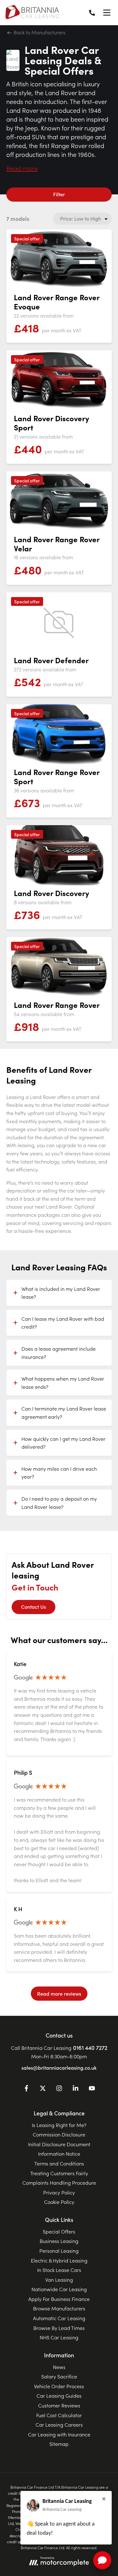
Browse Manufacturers (59, 2308)
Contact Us (34, 1607)
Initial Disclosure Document (59, 2144)
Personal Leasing (59, 2251)
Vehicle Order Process (59, 2386)
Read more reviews (59, 1993)
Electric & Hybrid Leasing (59, 2260)
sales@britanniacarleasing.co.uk (59, 2067)
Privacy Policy (59, 2192)
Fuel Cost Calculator (59, 2415)
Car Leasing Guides (59, 2395)
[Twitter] (43, 2089)
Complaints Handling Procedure (59, 2182)
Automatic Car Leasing (59, 2318)
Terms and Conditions (59, 2163)
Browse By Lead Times (59, 2328)
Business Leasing (59, 2241)
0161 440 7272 (90, 2047)
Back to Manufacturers (39, 32)
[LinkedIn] (76, 2089)
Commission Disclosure (59, 2134)
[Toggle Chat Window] (102, 2560)
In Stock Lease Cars (59, 2270)
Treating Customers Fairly (59, 2173)
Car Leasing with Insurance (59, 2434)
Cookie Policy (59, 2202)
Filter (59, 194)
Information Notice (59, 2153)
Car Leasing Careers (59, 2424)
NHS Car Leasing (59, 2337)
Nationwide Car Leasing (59, 2289)
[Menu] (107, 13)
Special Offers (59, 2231)
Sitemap (59, 2444)
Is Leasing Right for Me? (59, 2125)
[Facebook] (26, 2089)
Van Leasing (59, 2280)
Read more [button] (22, 168)
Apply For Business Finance (59, 2299)
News (59, 2367)
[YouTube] (92, 2089)
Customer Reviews (59, 2405)
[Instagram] (59, 2089)
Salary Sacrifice (59, 2376)
